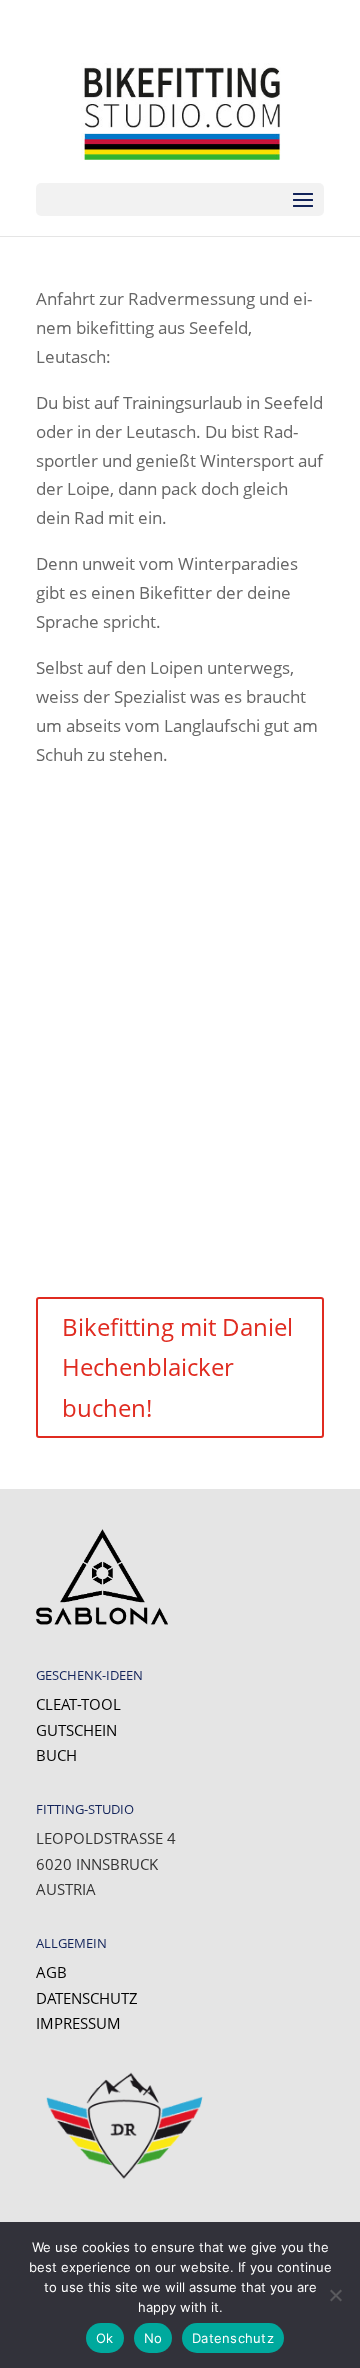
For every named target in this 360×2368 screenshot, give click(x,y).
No (153, 2338)
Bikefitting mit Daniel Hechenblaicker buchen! (177, 1367)
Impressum (78, 2023)
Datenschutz (87, 1998)
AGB (51, 1972)
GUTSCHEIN (76, 1730)
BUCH (56, 1755)
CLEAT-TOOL (78, 1704)
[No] (335, 2295)
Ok (105, 2338)
